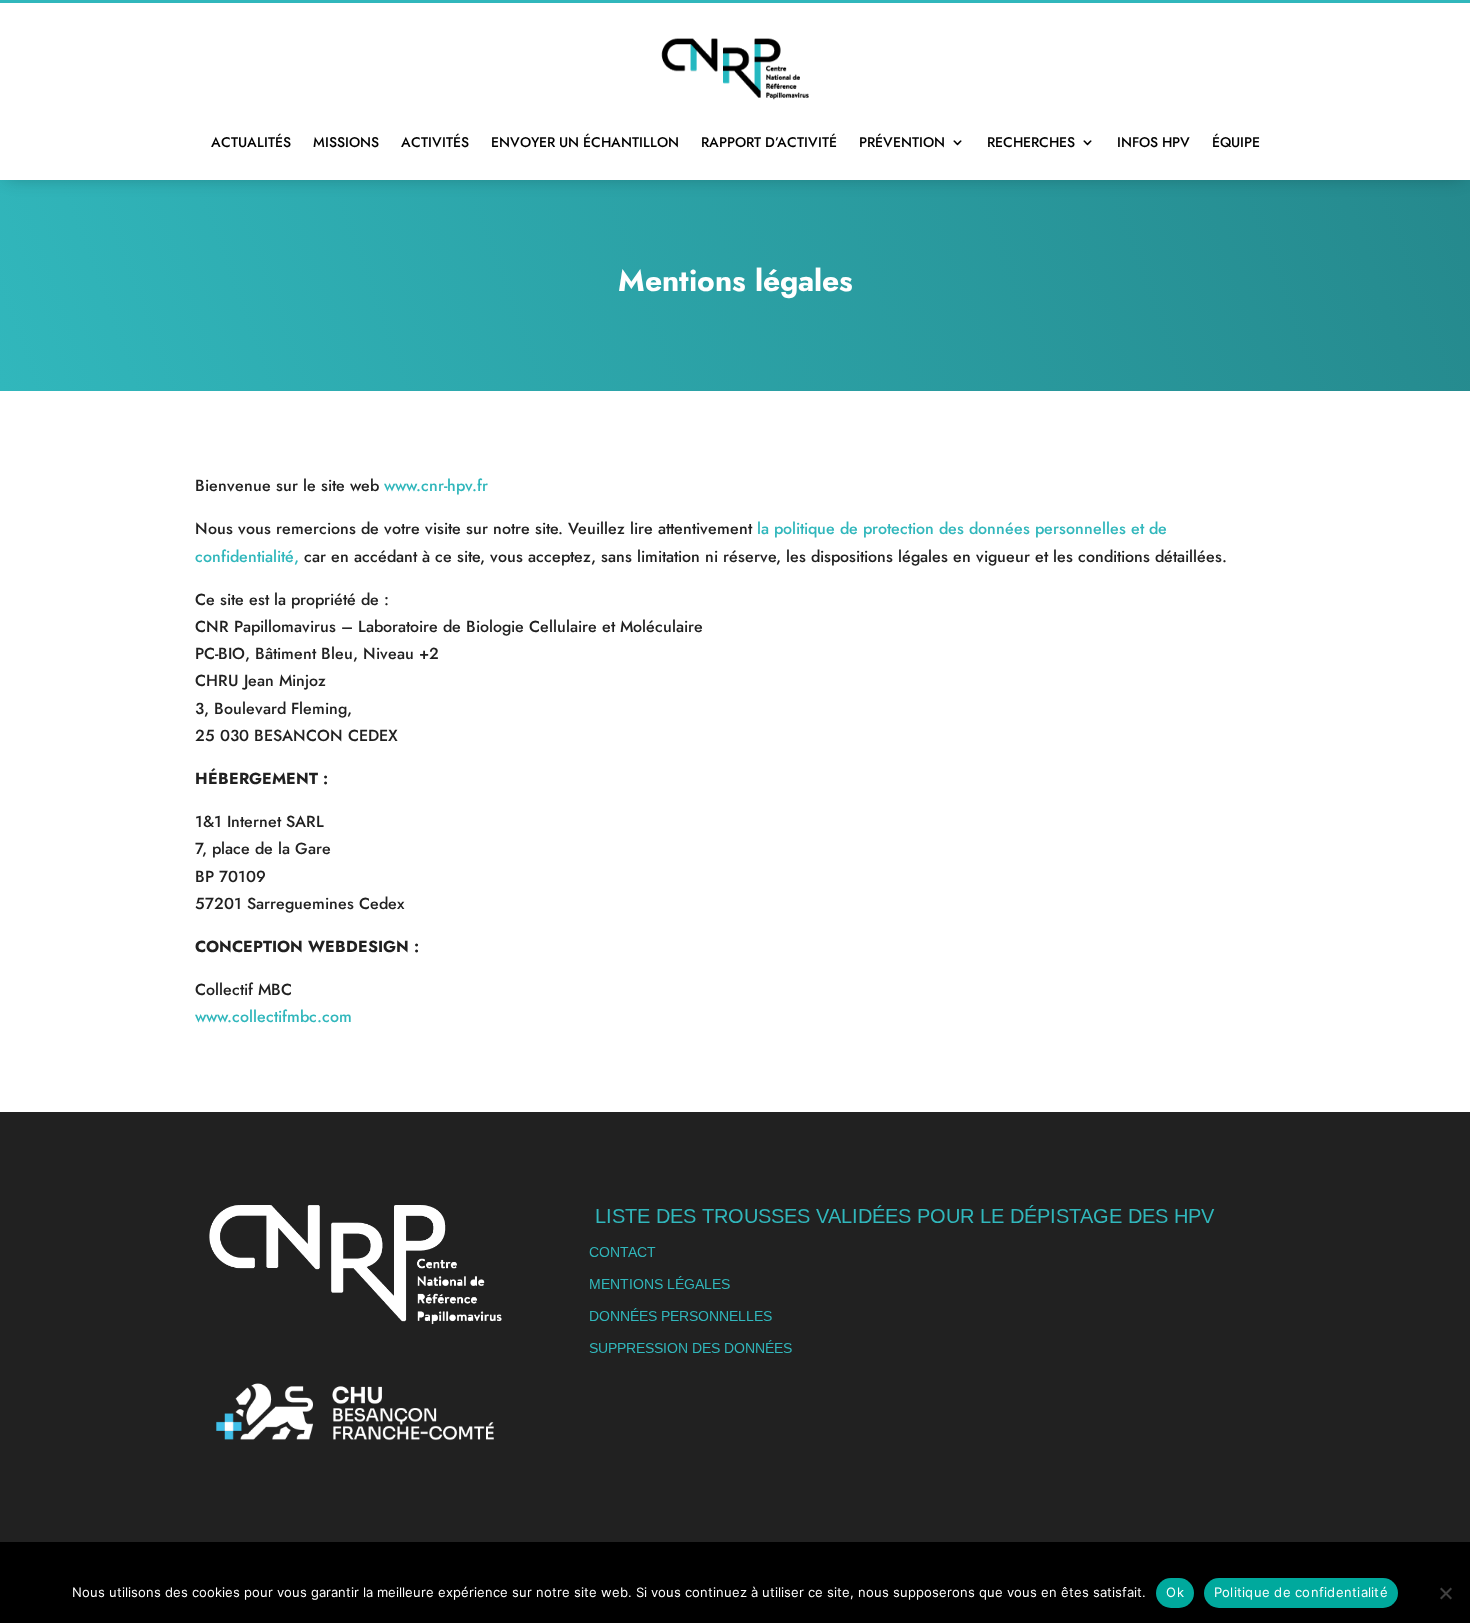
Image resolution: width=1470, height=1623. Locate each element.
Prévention (902, 142)
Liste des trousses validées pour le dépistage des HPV (904, 1216)
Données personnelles (680, 1316)
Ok (1175, 1592)
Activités (435, 142)
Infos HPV (1153, 142)
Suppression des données (690, 1348)
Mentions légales (659, 1284)
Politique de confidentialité (1301, 1592)
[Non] (1445, 1593)
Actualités (251, 142)
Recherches (1031, 142)
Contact (622, 1252)
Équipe (1236, 142)
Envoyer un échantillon (585, 142)
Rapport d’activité (769, 142)
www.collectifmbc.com (273, 1016)
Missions (346, 142)
